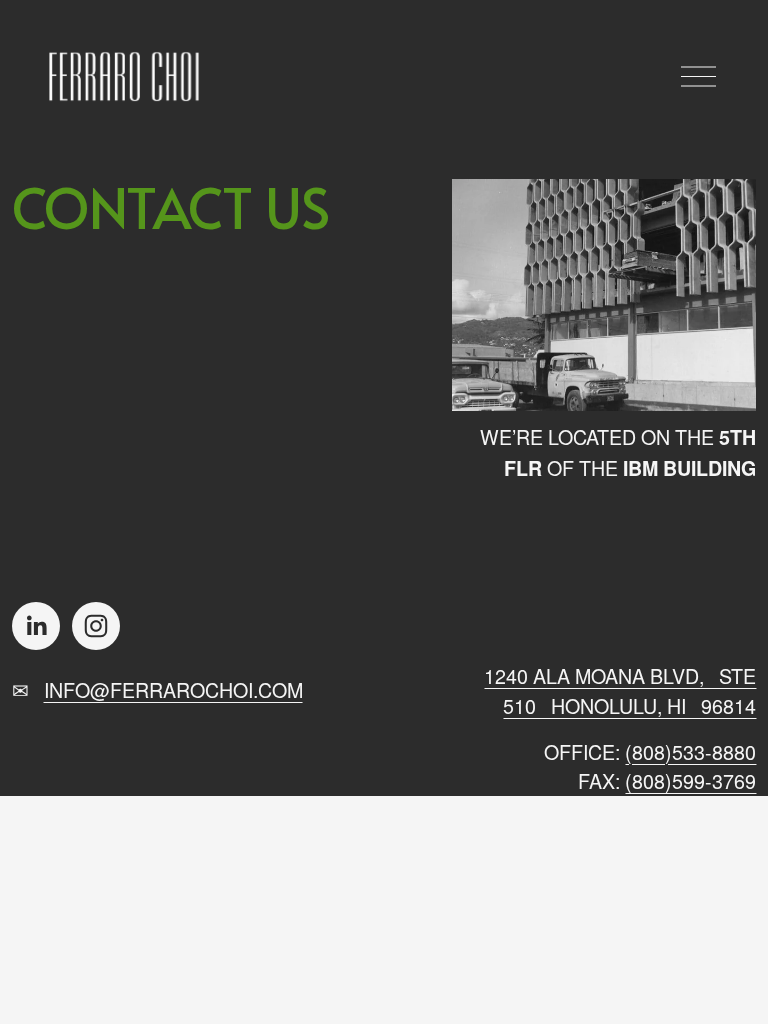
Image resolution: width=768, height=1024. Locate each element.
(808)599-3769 (690, 780)
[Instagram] (96, 626)
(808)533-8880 (690, 751)
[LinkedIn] (36, 626)
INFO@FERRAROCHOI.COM (173, 689)
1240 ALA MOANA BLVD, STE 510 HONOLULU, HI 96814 (620, 690)
